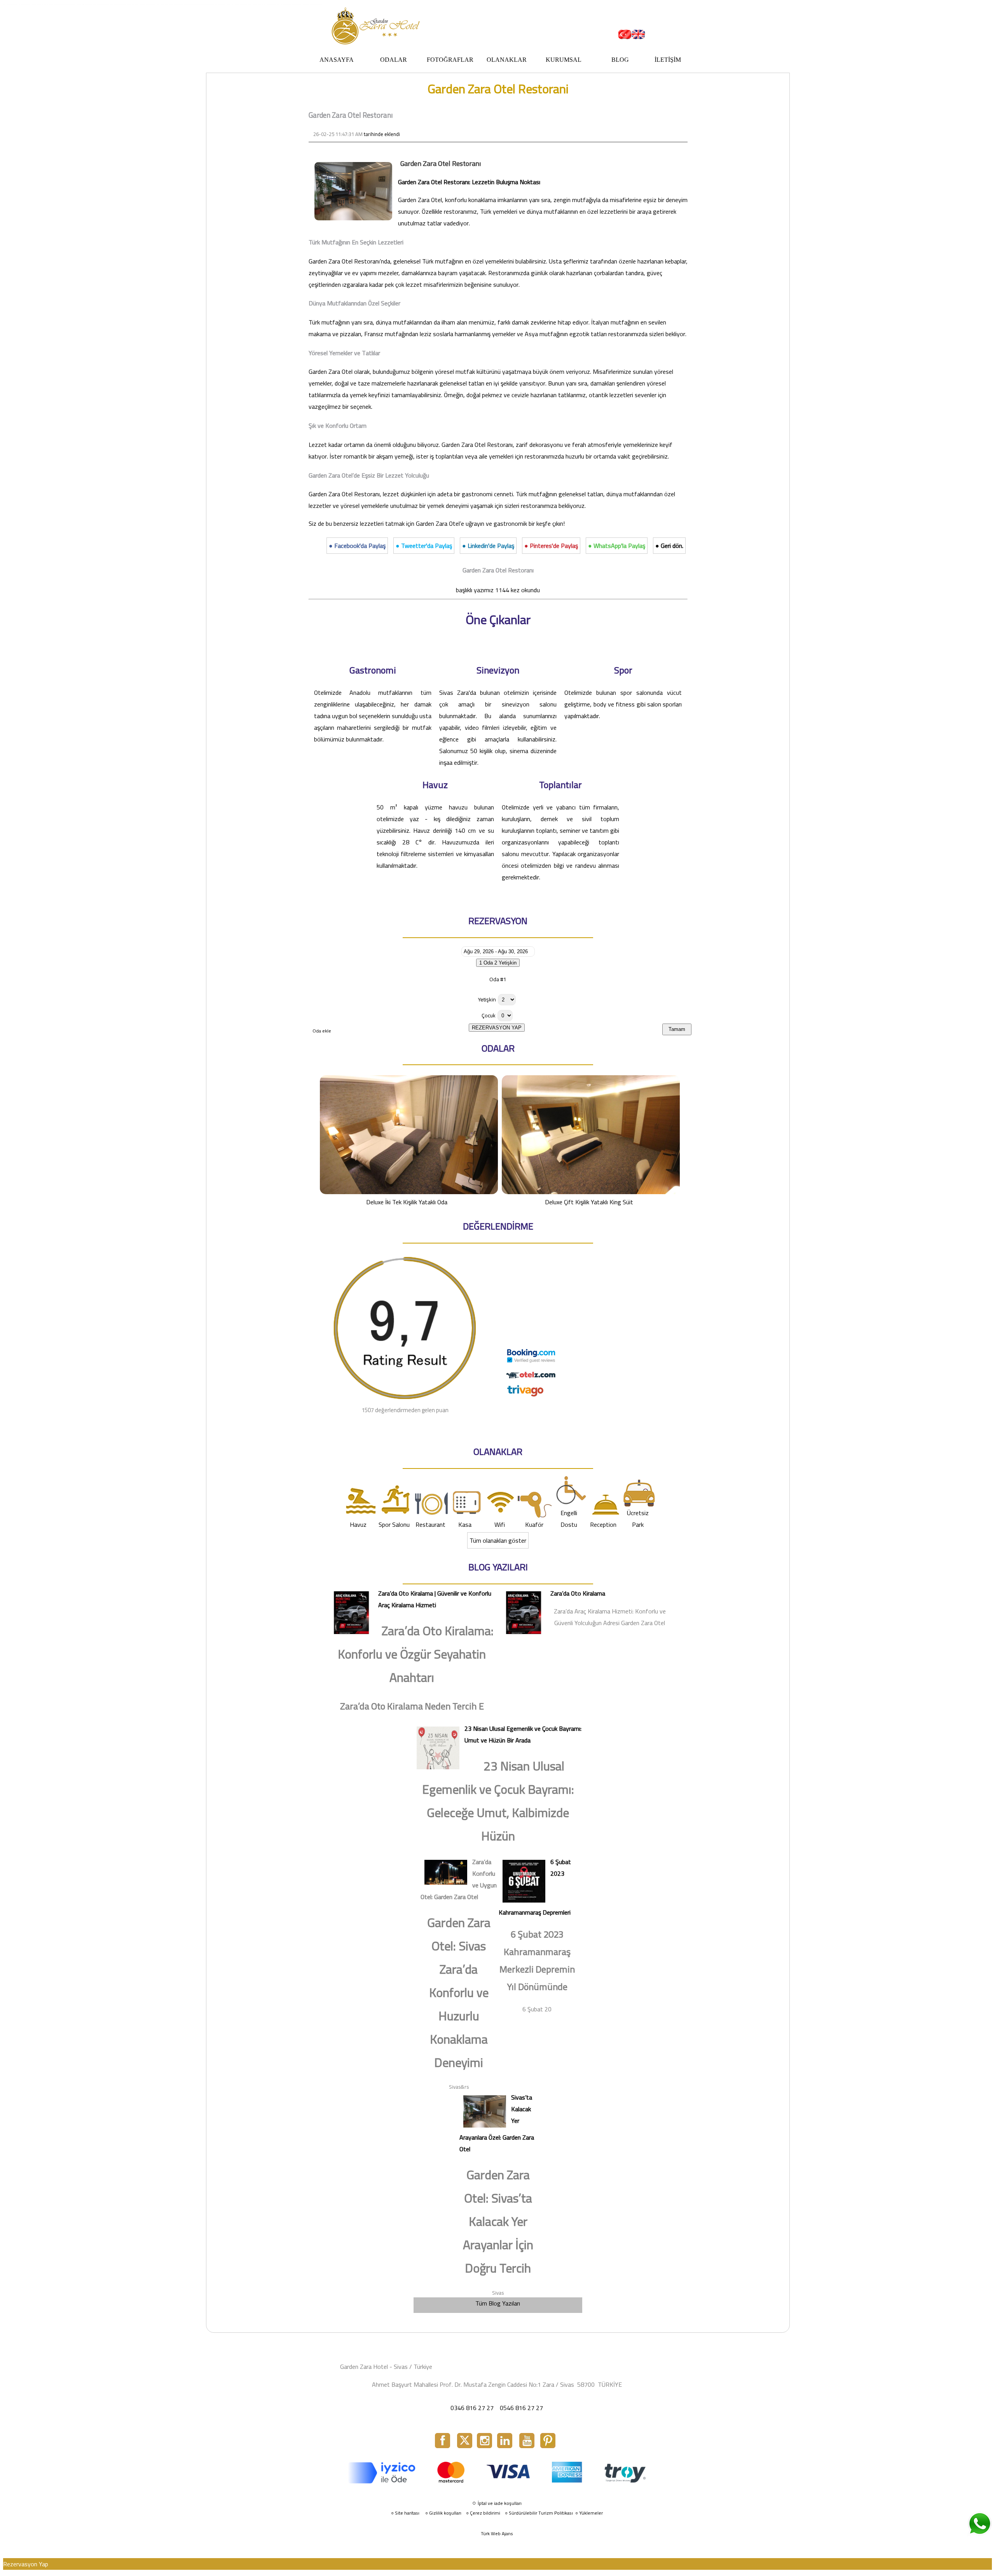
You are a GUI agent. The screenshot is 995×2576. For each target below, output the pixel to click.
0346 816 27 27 (472, 2408)
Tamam (677, 1029)
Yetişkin (487, 999)
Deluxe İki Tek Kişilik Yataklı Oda (407, 1202)
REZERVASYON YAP (497, 1028)
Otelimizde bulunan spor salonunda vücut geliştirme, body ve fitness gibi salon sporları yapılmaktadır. (623, 704)
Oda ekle (322, 1031)
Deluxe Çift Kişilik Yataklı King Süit (589, 1202)
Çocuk (489, 1015)
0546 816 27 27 (521, 2408)
